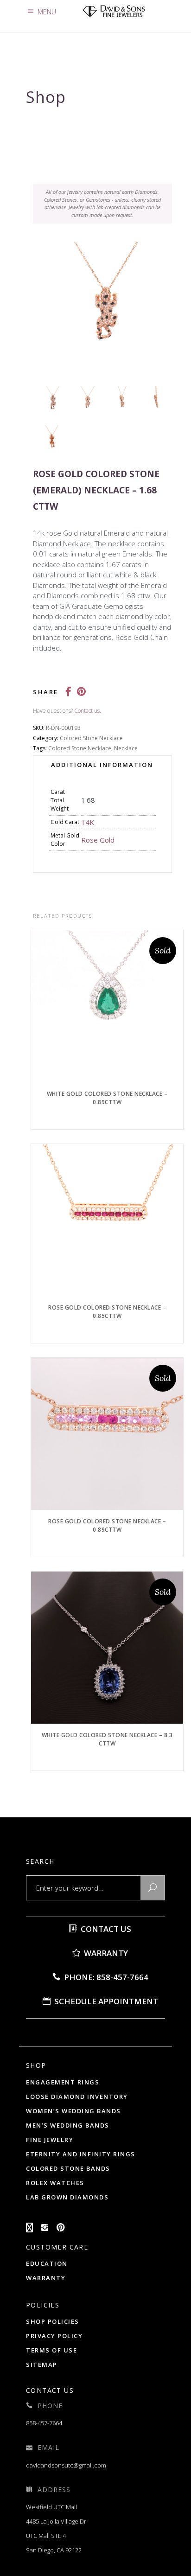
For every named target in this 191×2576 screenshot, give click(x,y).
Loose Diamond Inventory (77, 2097)
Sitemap (42, 2365)
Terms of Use (51, 2350)
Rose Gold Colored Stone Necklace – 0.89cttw (107, 1525)
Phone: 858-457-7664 (105, 1977)
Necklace (126, 748)
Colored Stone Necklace (91, 738)
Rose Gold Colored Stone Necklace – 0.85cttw (107, 1312)
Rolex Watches (55, 2183)
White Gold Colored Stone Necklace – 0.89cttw (107, 1098)
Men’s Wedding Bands (68, 2125)
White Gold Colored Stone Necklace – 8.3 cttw (107, 1739)
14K (88, 822)
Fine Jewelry (50, 2140)
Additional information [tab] (102, 765)
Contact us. (88, 711)
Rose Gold (98, 840)
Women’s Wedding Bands (73, 2111)
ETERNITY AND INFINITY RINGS (81, 2154)
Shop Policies (53, 2321)
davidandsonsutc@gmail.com (66, 2465)
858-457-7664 (44, 2423)
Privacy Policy (54, 2336)
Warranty (105, 1953)
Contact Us (105, 1929)
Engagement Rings (63, 2082)
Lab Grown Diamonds (67, 2197)
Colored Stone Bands (68, 2168)
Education (47, 2263)
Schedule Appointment (105, 2001)
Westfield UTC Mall (51, 2507)
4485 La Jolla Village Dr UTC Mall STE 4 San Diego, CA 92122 (56, 2536)
